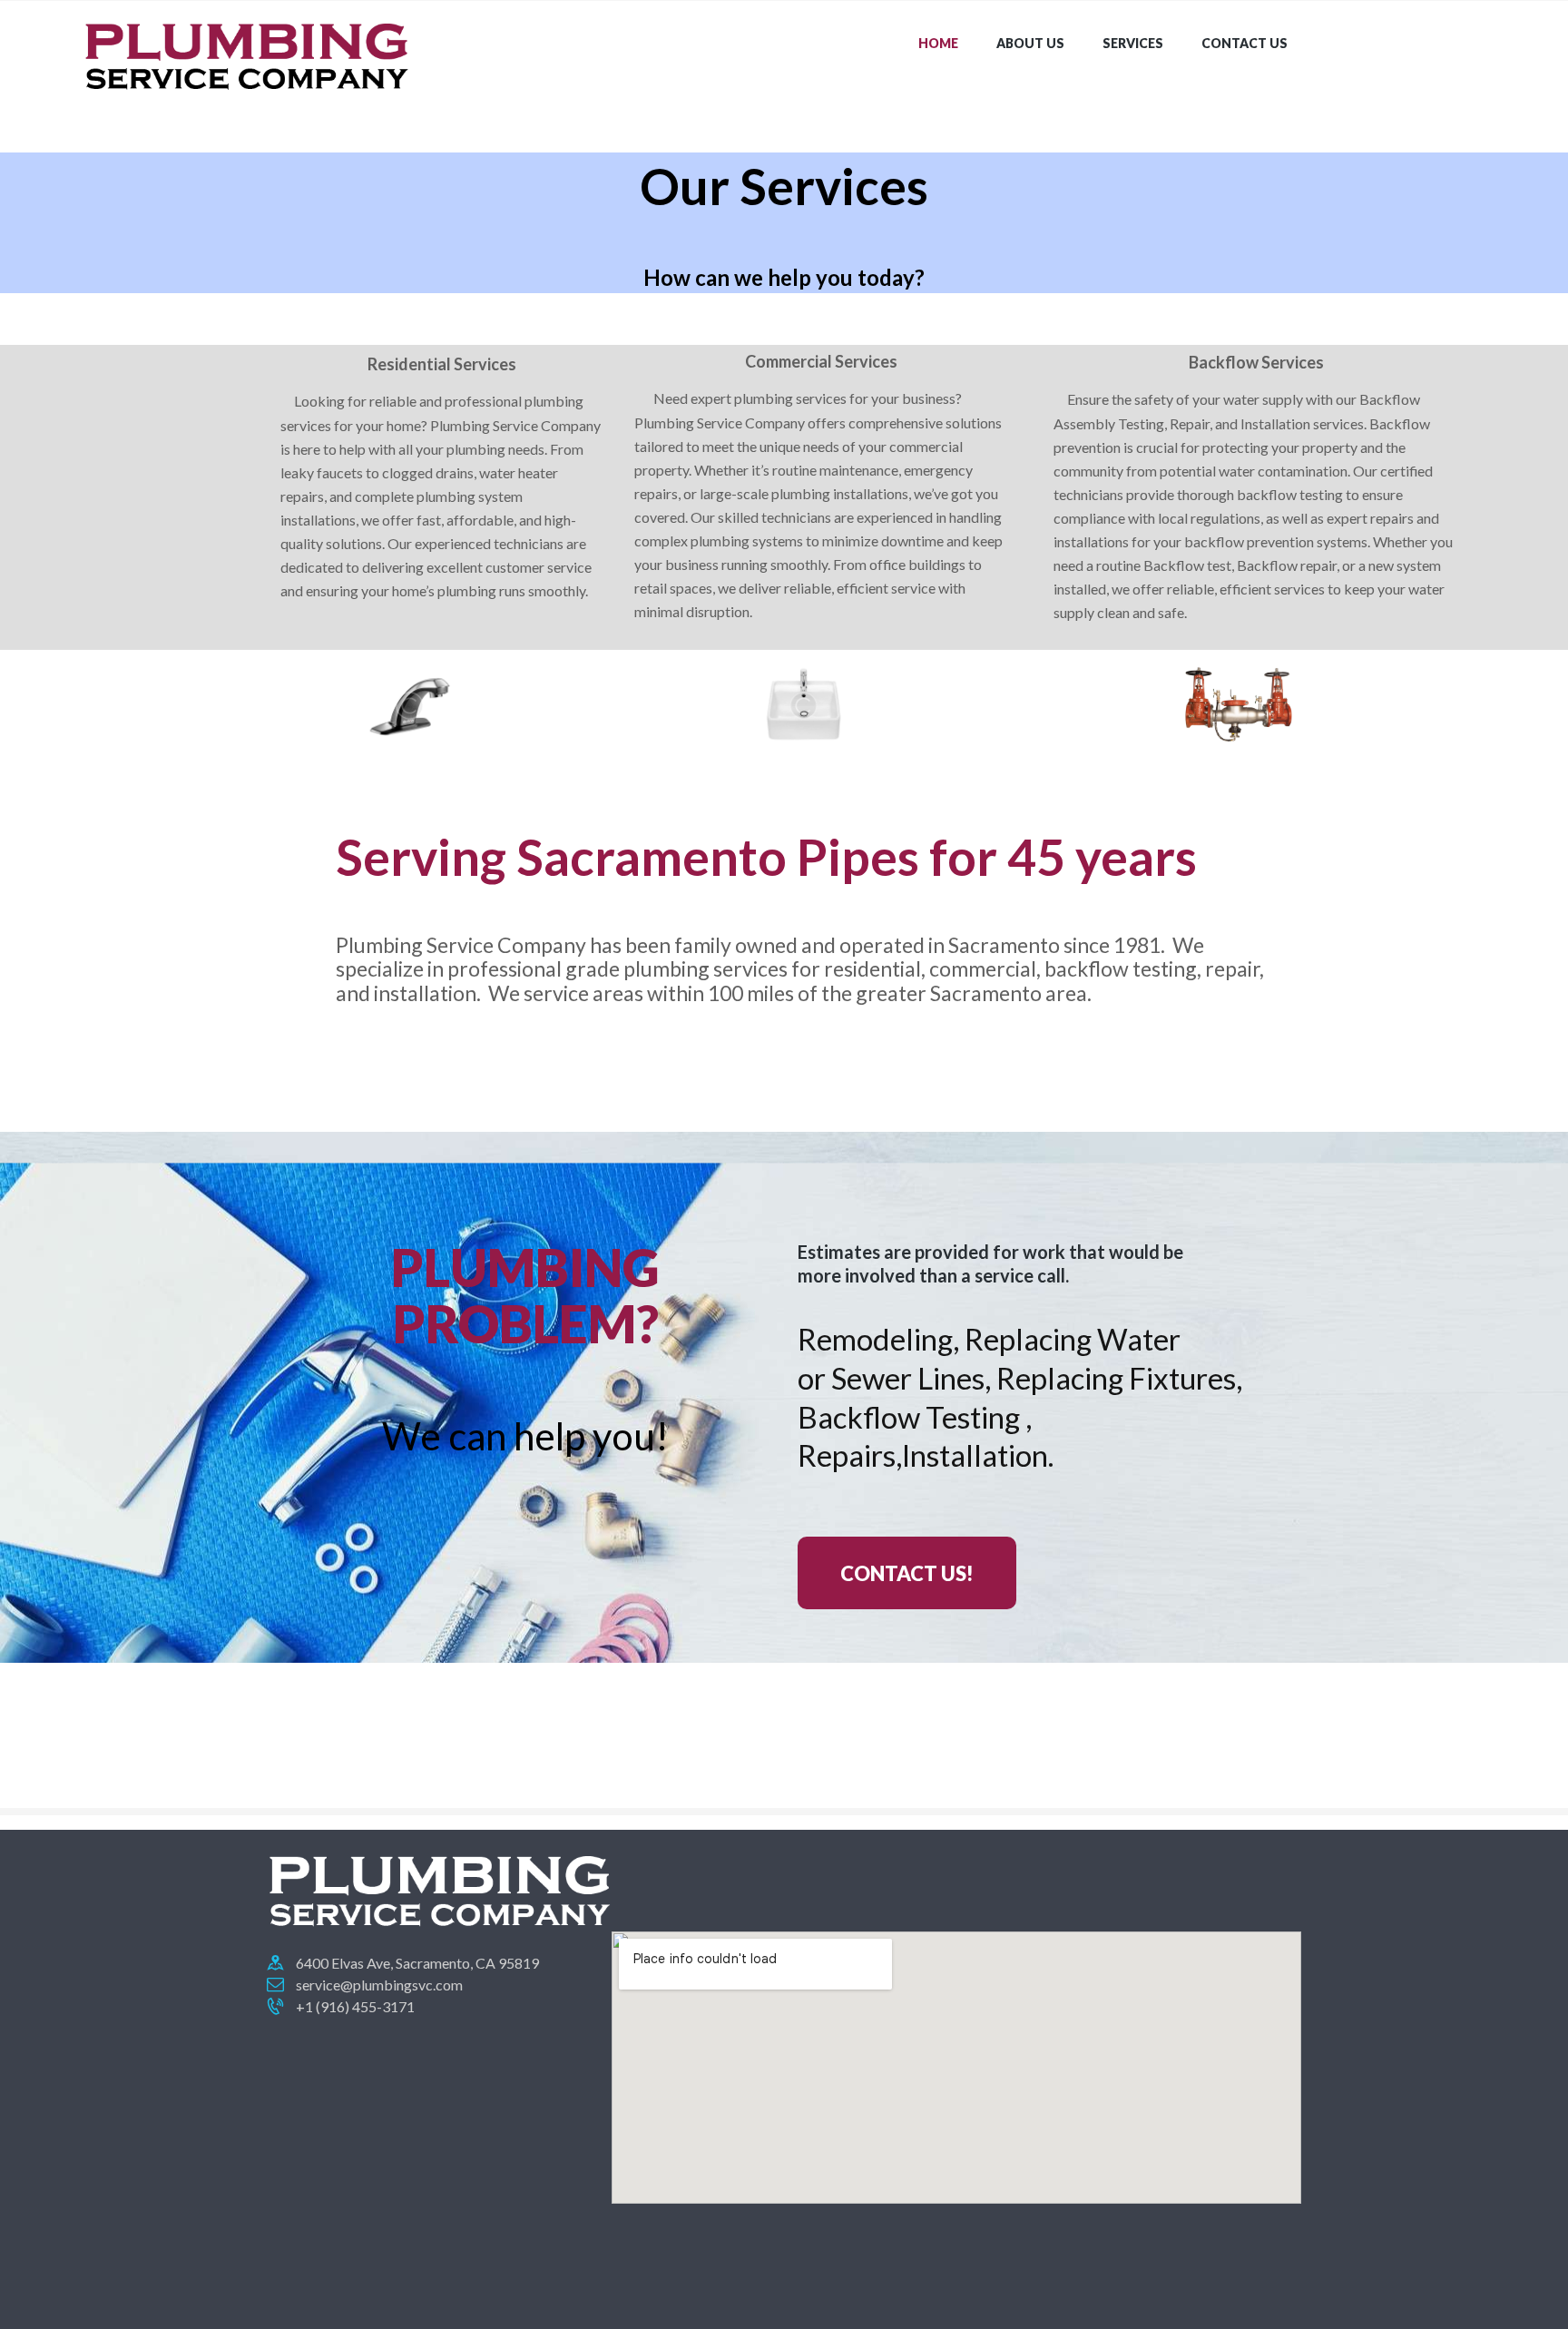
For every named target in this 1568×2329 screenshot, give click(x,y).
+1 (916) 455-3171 (355, 2006)
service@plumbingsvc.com (379, 1985)
